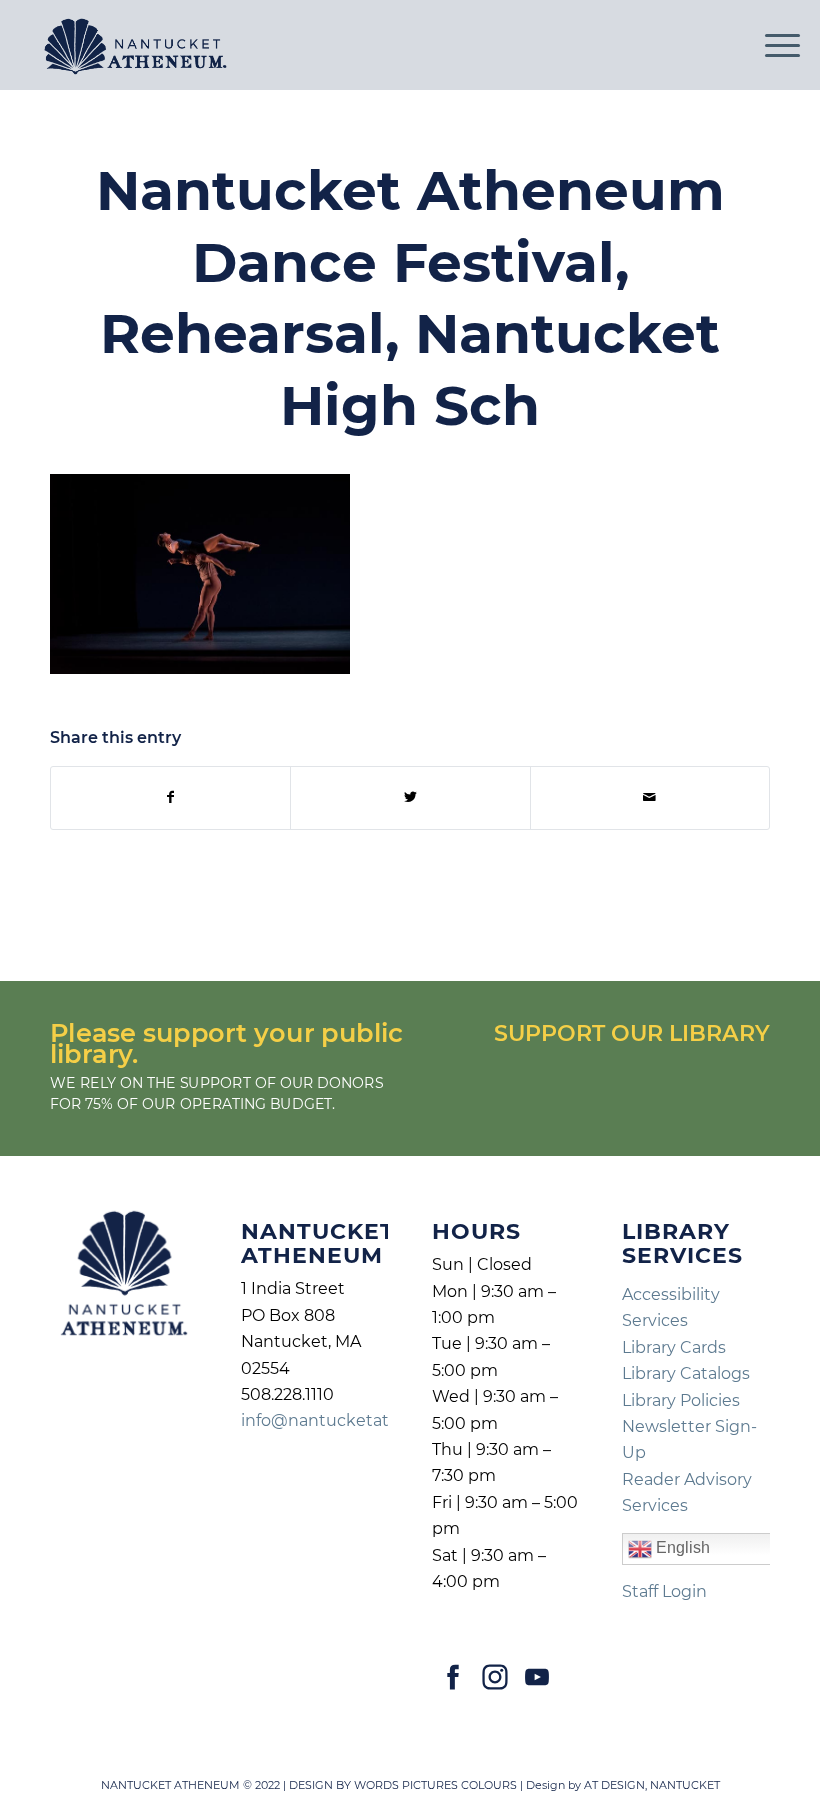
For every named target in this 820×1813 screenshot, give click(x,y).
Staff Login (664, 1591)
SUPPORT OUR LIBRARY (632, 1033)
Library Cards (674, 1347)
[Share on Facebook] (170, 797)
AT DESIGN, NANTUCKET (652, 1785)
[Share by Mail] (650, 797)
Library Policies (681, 1400)
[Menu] (772, 45)
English (681, 1548)
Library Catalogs (686, 1373)
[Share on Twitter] (410, 797)
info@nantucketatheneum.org (365, 1420)
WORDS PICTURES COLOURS (435, 1785)
